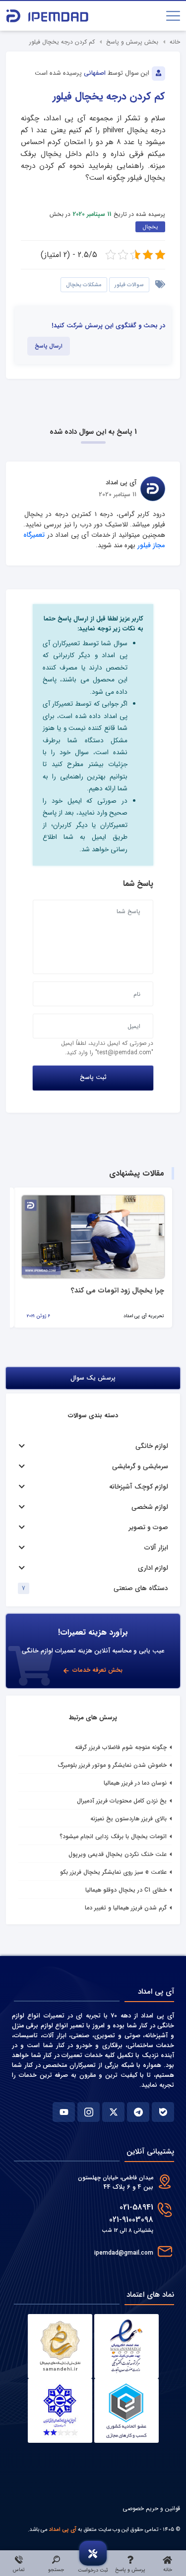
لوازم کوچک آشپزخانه (139, 1487)
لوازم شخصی (150, 1507)
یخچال (150, 227)
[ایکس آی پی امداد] (113, 2112)
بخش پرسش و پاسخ (132, 42)
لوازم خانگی (152, 1446)
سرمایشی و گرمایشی (140, 1467)
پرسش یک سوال (93, 1378)
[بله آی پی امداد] (163, 2112)
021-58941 (136, 2207)
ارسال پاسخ (49, 346)
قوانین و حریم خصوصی (151, 2508)
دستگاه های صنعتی (141, 1588)
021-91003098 (131, 2220)
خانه (175, 42)
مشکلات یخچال (84, 285)
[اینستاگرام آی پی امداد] (89, 2112)
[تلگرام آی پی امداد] (138, 2112)
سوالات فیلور (129, 285)
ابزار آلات (156, 1548)
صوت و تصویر (149, 1527)
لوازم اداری (153, 1568)
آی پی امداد (63, 2529)
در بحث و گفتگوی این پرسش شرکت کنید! (108, 326)
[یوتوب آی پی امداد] (64, 2112)
